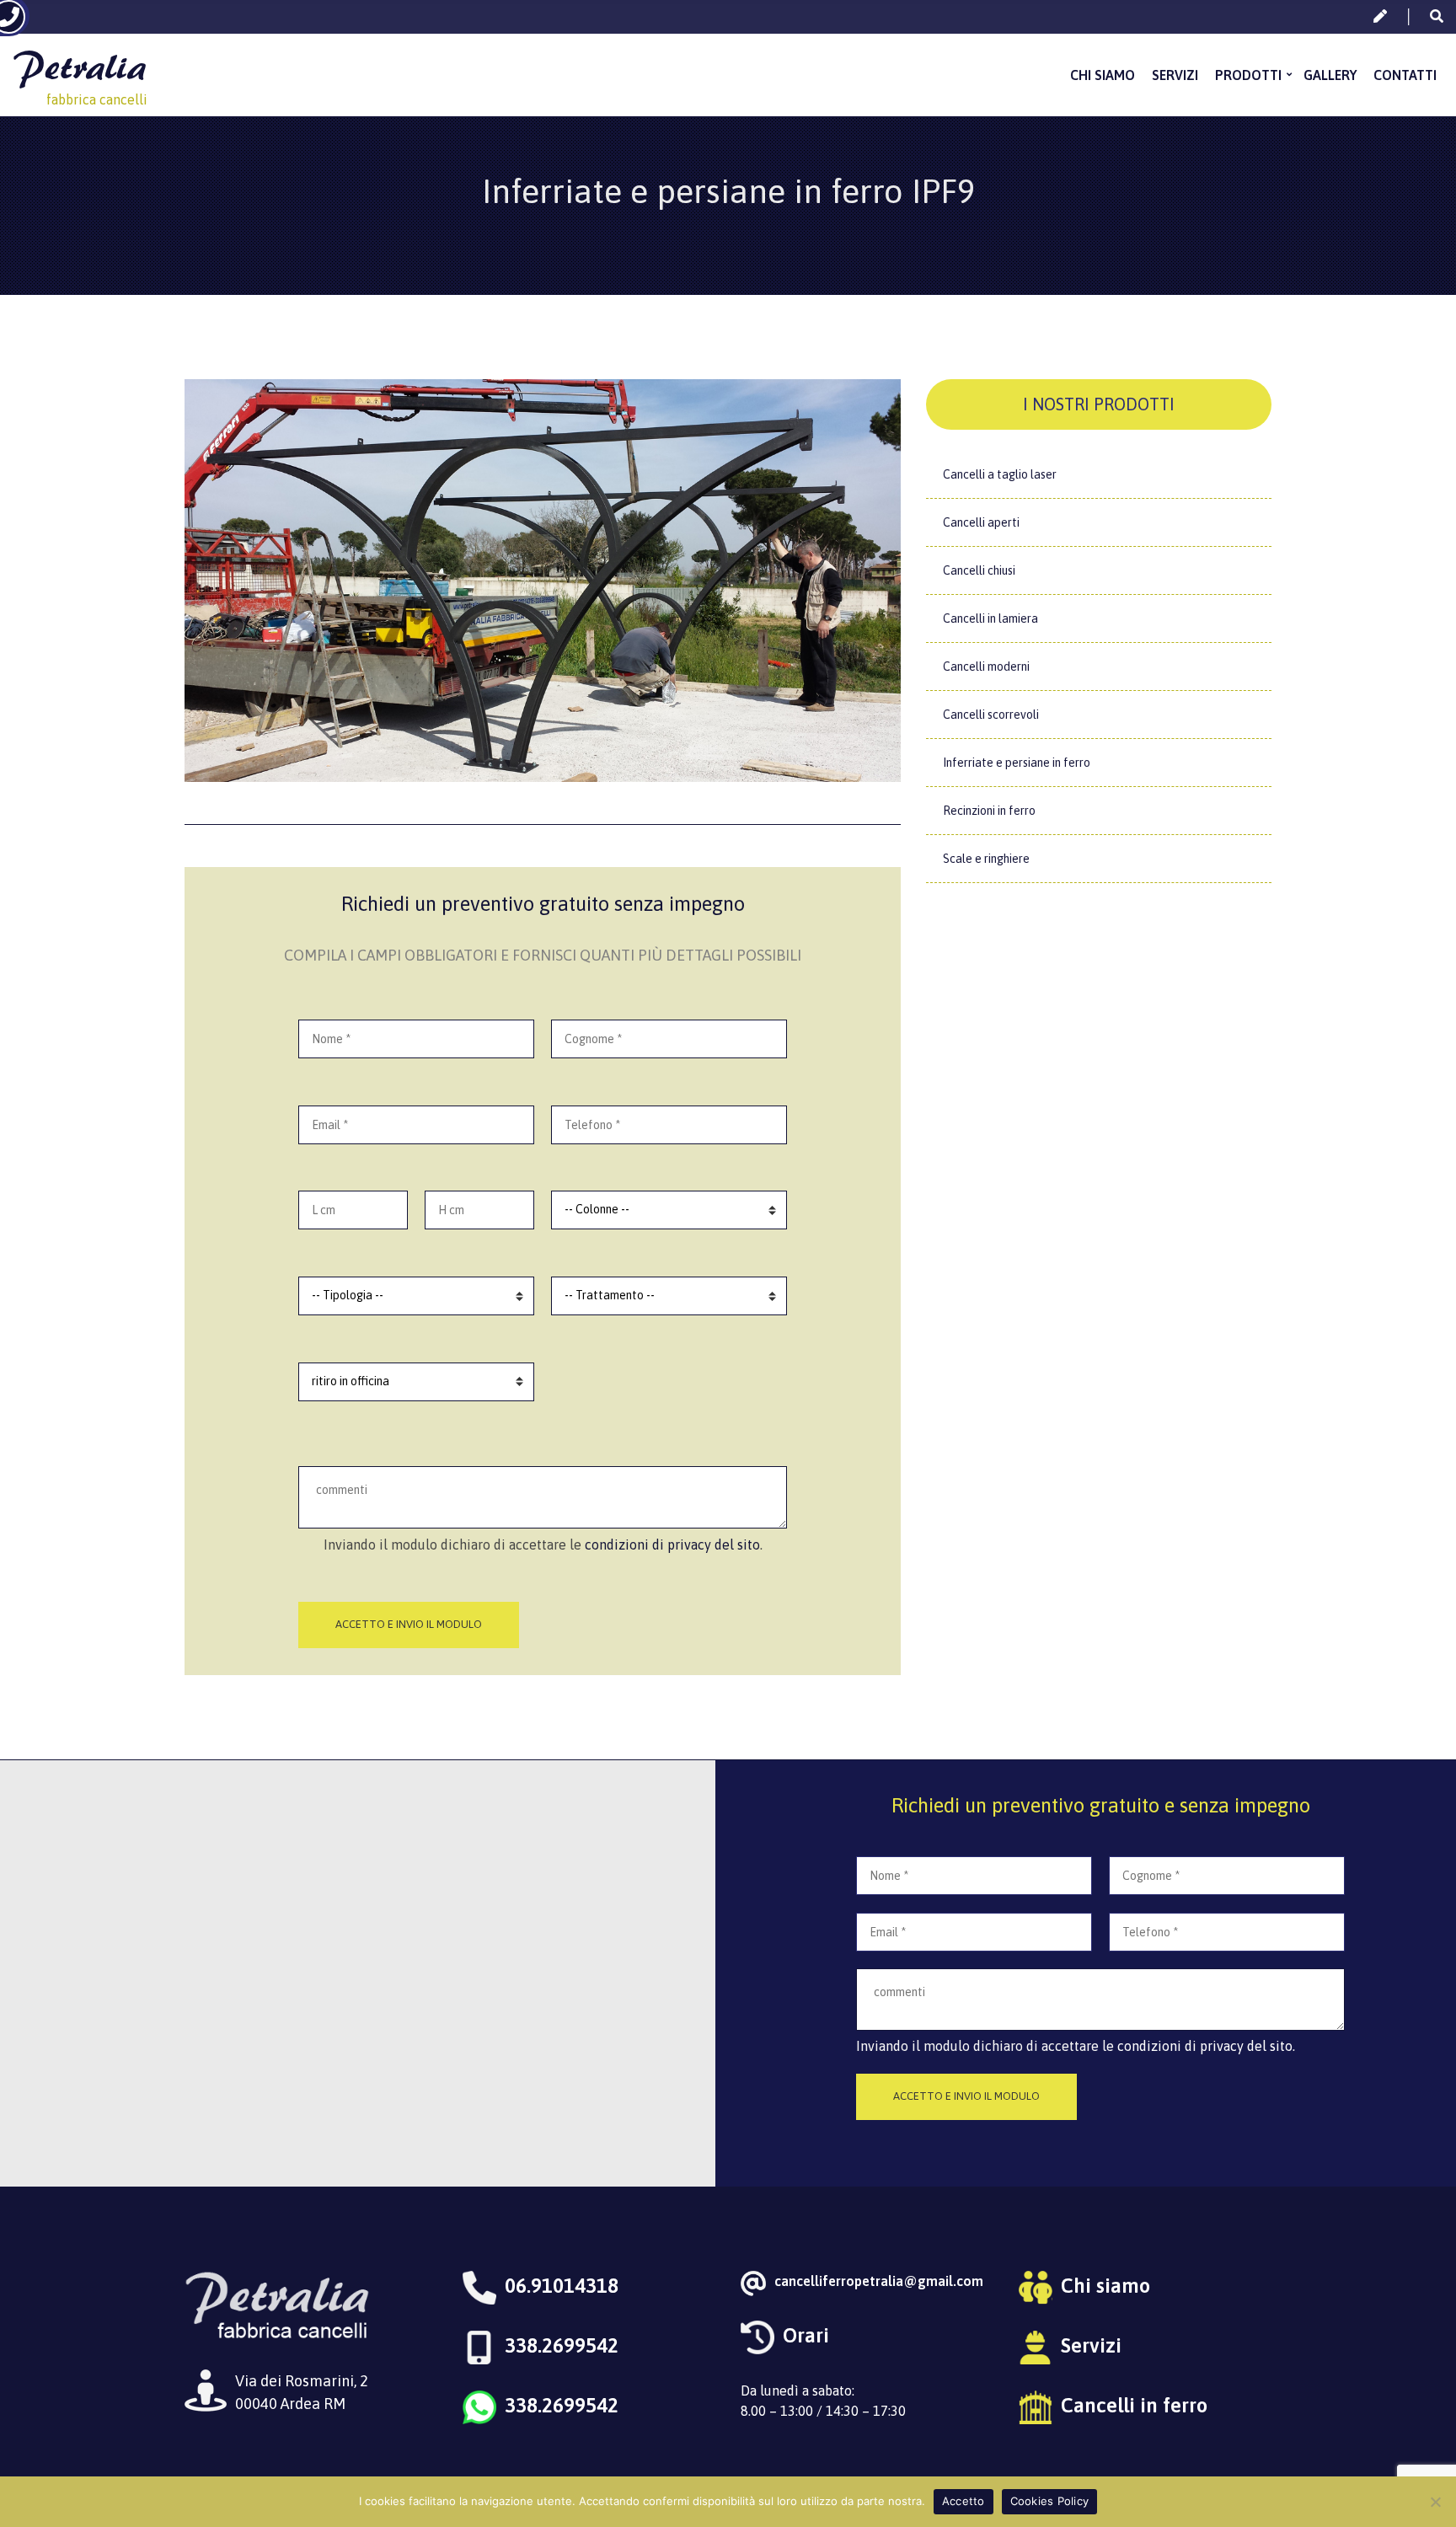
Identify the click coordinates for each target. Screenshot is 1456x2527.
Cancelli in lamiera (990, 618)
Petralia (79, 66)
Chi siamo (1103, 75)
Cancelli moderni (986, 667)
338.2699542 (562, 2345)
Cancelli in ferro (1134, 2405)
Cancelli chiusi (979, 570)
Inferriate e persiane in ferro (1017, 763)
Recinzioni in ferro (989, 811)
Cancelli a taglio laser (1000, 474)
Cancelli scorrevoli (991, 715)
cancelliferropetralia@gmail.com (879, 2281)
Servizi (1175, 75)
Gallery (1330, 75)
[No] (1435, 2502)
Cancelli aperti (981, 522)
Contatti (1405, 75)
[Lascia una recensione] (1380, 16)
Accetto (964, 2501)
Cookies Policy (1050, 2501)
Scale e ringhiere (986, 859)
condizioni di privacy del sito (672, 1545)
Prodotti (1248, 75)
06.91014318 (562, 2286)
